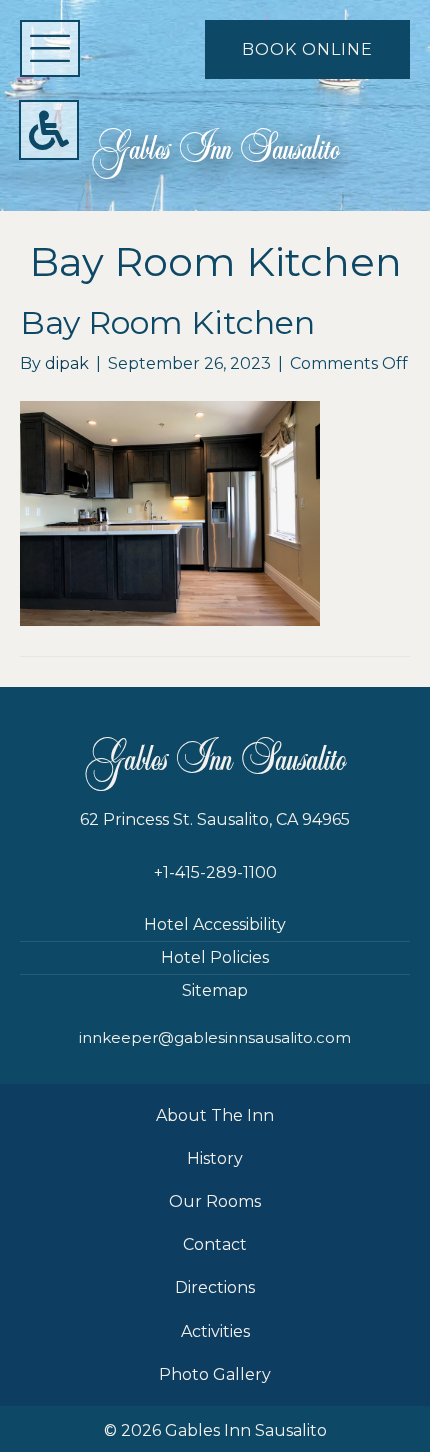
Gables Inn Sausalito (215, 149)
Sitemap (215, 990)
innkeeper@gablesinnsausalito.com (215, 1037)
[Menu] (50, 48)
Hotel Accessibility (215, 924)
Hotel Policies (215, 957)
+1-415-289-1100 (215, 872)
